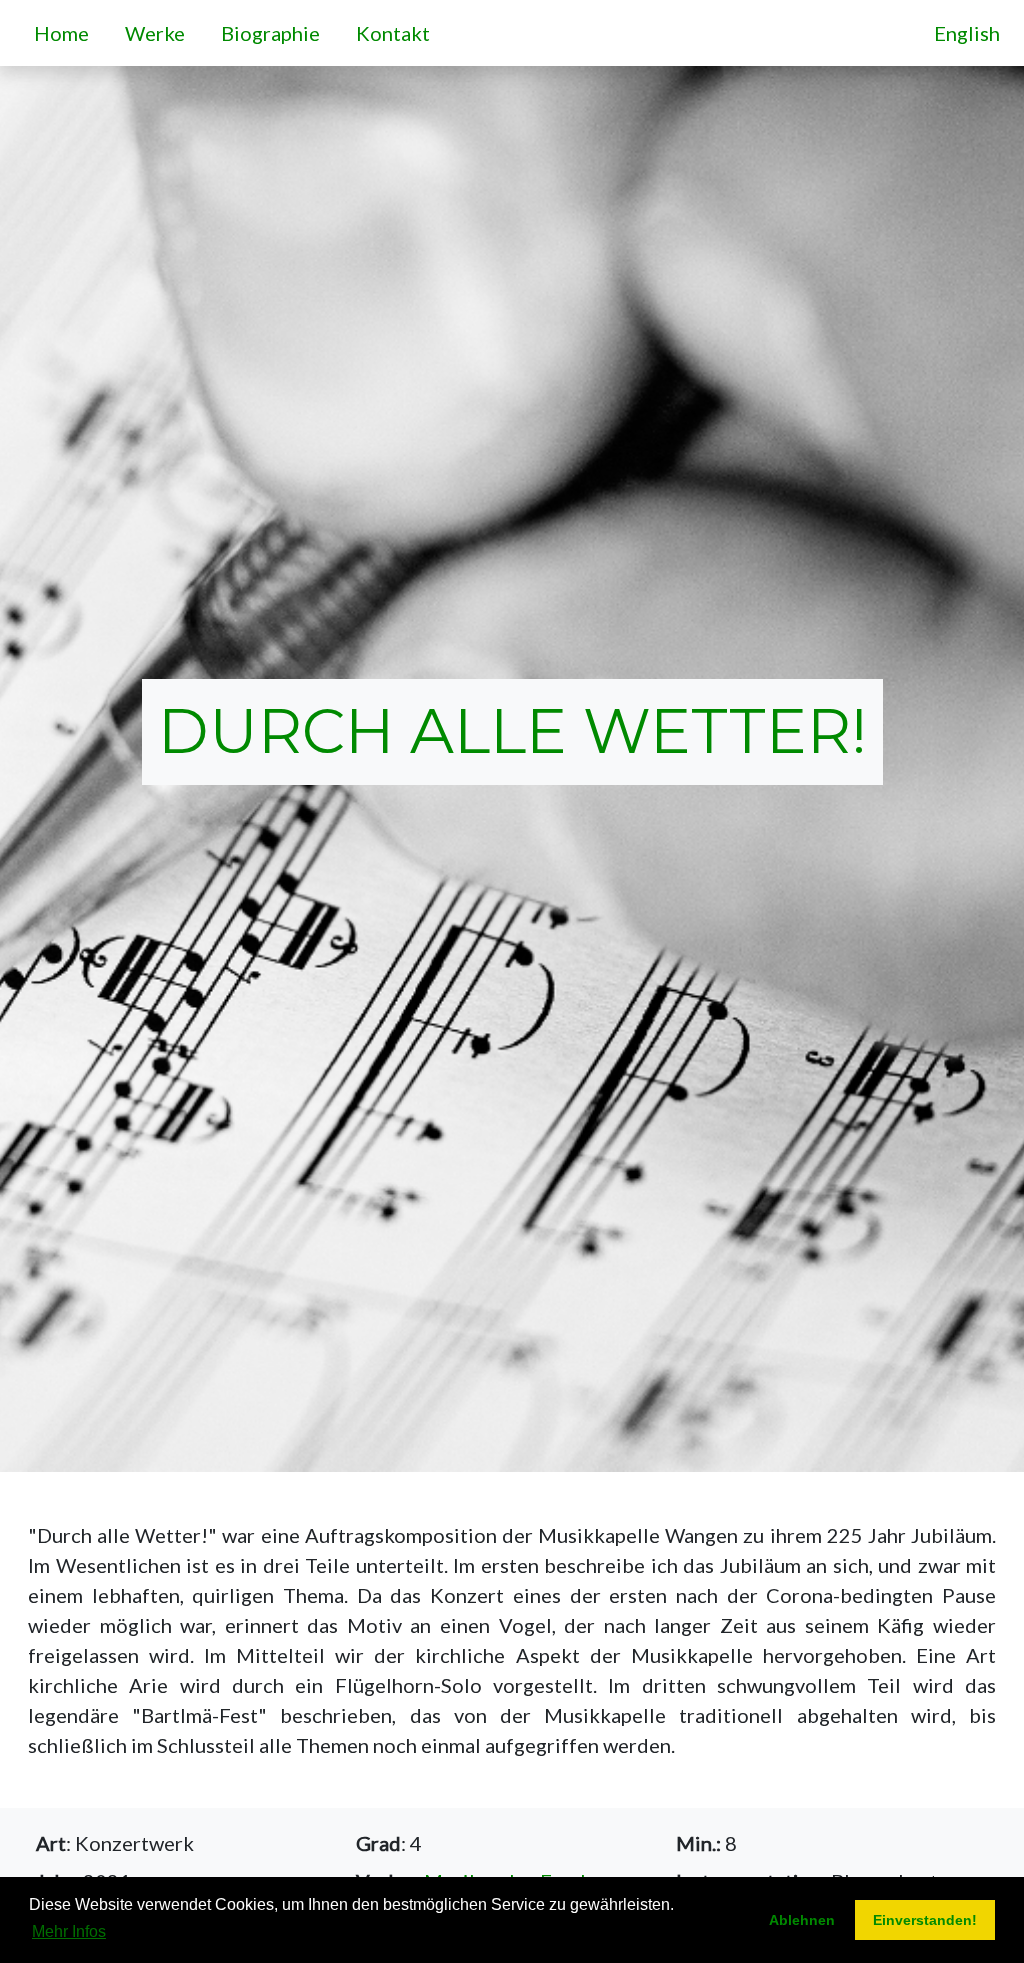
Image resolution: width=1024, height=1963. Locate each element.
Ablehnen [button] (802, 1920)
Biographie (274, 32)
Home (65, 32)
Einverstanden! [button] (925, 1920)
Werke (159, 32)
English (967, 33)
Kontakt (397, 32)
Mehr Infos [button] (69, 1931)
